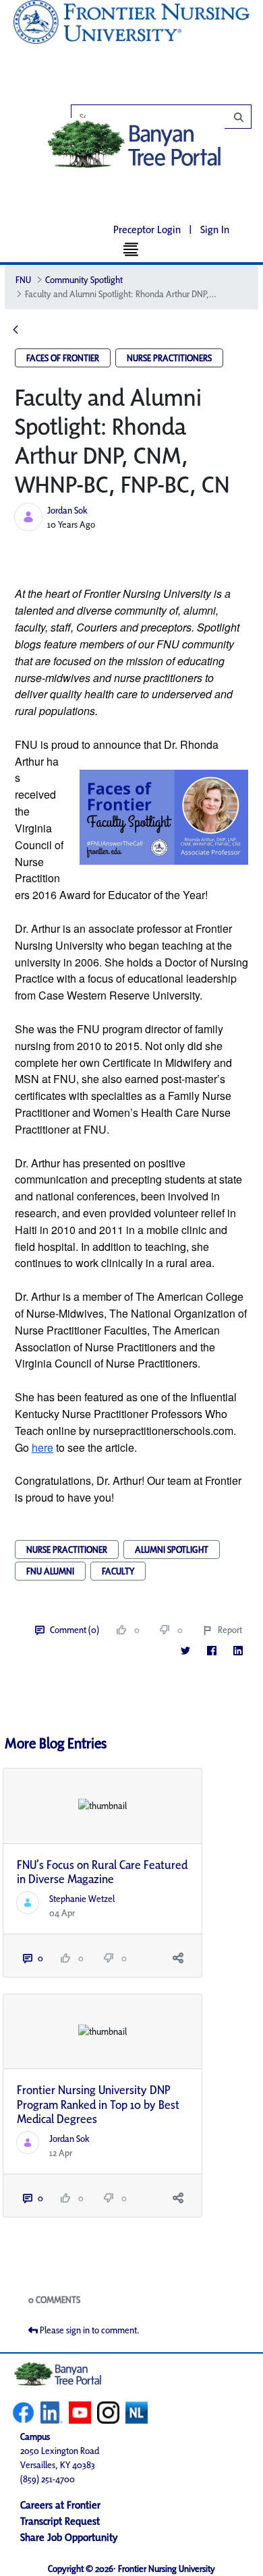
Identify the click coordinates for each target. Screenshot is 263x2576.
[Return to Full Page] (16, 331)
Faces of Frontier (63, 358)
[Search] (168, 117)
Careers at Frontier (60, 2505)
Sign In (215, 229)
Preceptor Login (147, 229)
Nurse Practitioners (169, 358)
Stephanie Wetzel (82, 1899)
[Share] (178, 1958)
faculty (118, 1571)
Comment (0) (75, 1630)
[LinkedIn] (238, 1651)
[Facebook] (211, 1651)
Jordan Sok (67, 510)
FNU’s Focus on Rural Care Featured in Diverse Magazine (102, 1872)
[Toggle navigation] (132, 249)
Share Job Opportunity (69, 2537)
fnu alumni (50, 1571)
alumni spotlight (172, 1550)
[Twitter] (185, 1651)
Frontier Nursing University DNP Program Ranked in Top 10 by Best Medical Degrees (98, 2104)
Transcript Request (60, 2521)
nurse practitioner (67, 1550)
